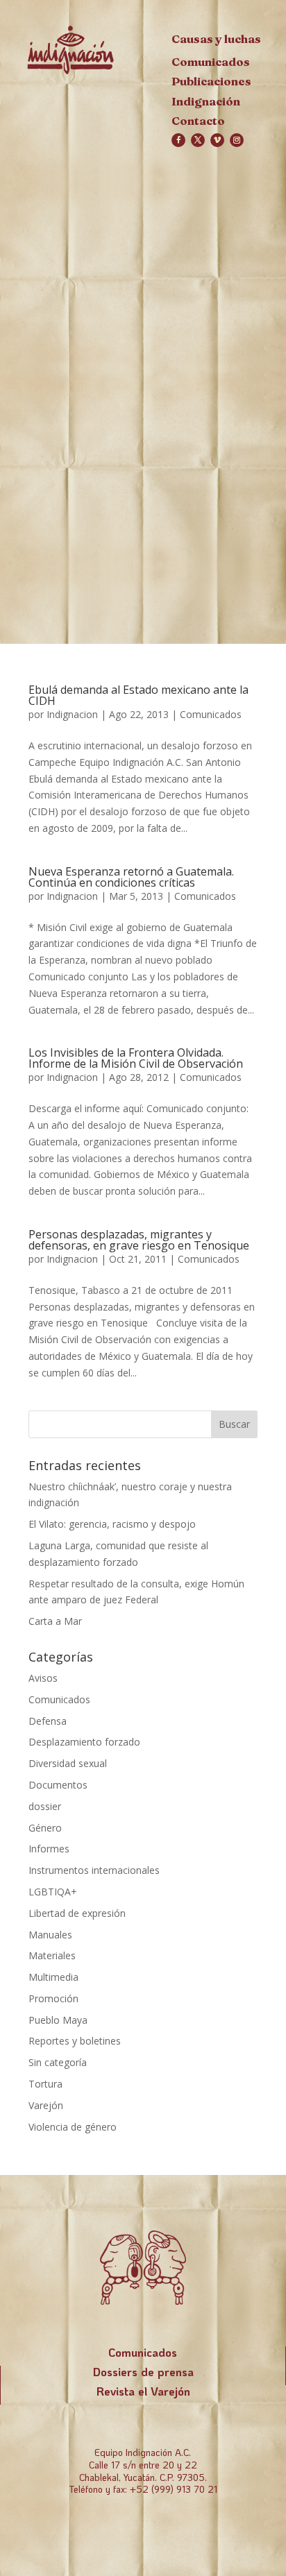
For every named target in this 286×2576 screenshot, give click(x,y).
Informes (49, 1849)
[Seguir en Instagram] (237, 140)
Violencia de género (73, 2127)
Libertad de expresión (77, 1913)
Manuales (50, 1935)
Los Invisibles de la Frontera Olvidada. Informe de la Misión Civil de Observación (136, 1058)
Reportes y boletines (75, 2041)
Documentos (58, 1785)
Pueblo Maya (58, 2020)
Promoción (53, 1998)
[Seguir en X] (198, 140)
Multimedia (53, 1977)
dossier (45, 1806)
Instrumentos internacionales (94, 1870)
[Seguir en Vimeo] (217, 140)
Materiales (52, 1955)
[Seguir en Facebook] (178, 140)
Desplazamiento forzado (84, 1742)
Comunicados (211, 714)
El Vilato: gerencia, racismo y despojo (112, 1524)
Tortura (45, 2084)
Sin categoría (58, 2062)
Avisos (43, 1678)
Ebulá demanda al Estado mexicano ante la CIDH (138, 695)
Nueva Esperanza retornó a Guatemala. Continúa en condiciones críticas (131, 877)
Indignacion (72, 714)
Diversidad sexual (68, 1763)
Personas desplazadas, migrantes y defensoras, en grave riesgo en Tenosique (139, 1240)
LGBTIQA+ (53, 1892)
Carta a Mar (55, 1621)
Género (45, 1828)
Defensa (48, 1721)
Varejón (46, 2105)
